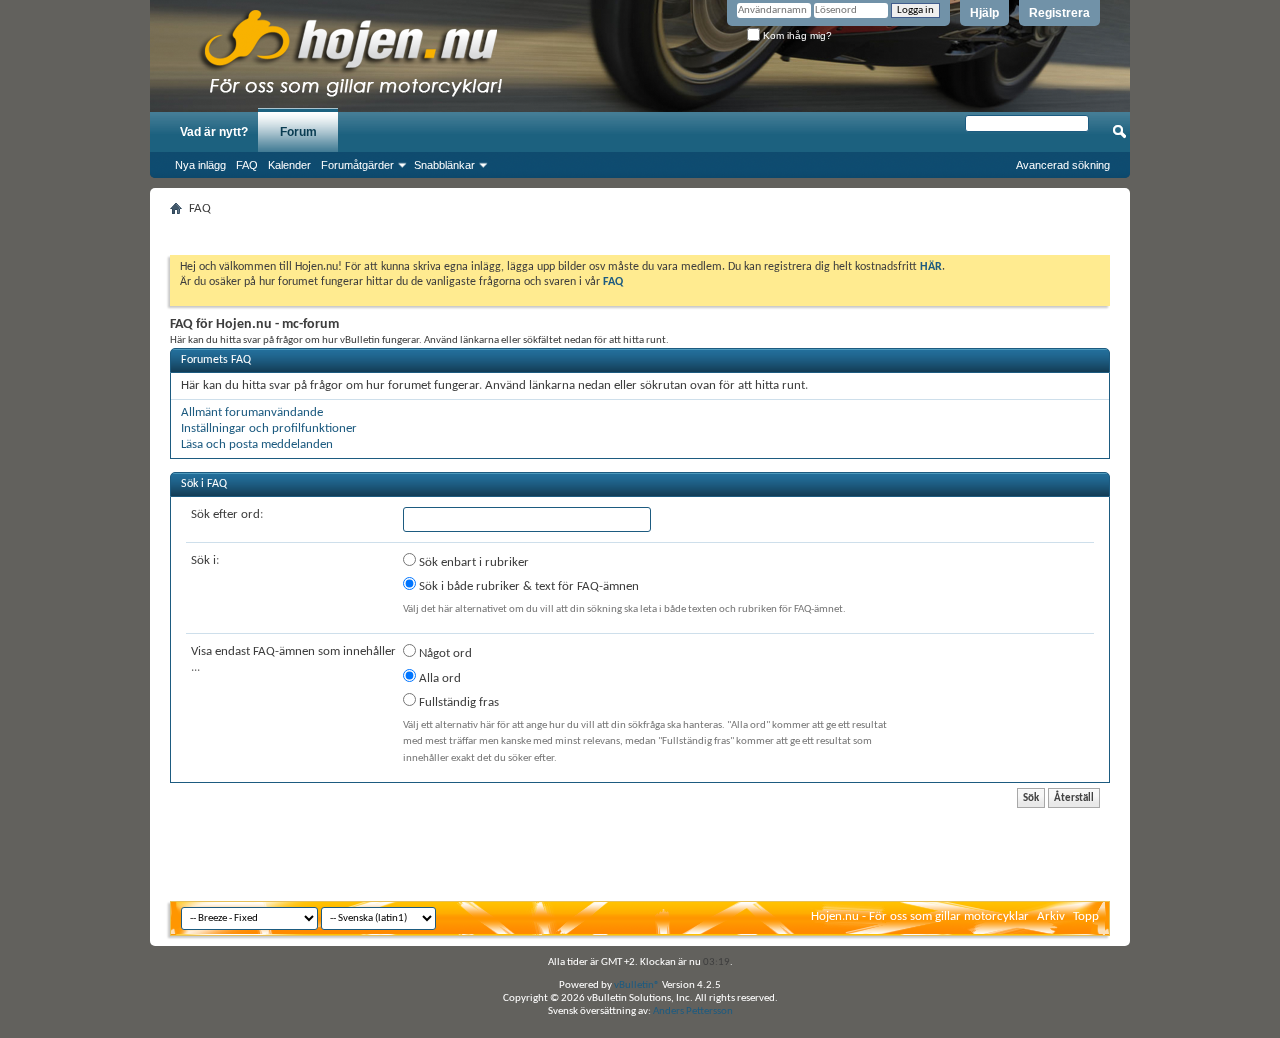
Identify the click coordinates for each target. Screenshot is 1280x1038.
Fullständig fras (457, 702)
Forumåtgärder (357, 165)
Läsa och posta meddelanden (257, 444)
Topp (1086, 916)
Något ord (444, 653)
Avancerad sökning (1063, 165)
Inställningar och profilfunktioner (269, 428)
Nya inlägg (200, 165)
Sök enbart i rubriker (472, 562)
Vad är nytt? (214, 132)
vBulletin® (637, 985)
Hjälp (984, 13)
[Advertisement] (640, 229)
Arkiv (1051, 916)
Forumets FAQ (216, 360)
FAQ (247, 165)
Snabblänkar (444, 165)
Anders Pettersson (693, 1011)
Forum (298, 132)
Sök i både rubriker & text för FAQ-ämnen (527, 586)
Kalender (289, 165)
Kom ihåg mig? (796, 35)
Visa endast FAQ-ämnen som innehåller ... (293, 659)
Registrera (1059, 13)
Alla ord (438, 678)
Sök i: (205, 560)
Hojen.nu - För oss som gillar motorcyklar (920, 916)
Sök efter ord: (227, 514)
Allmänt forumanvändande (252, 412)
